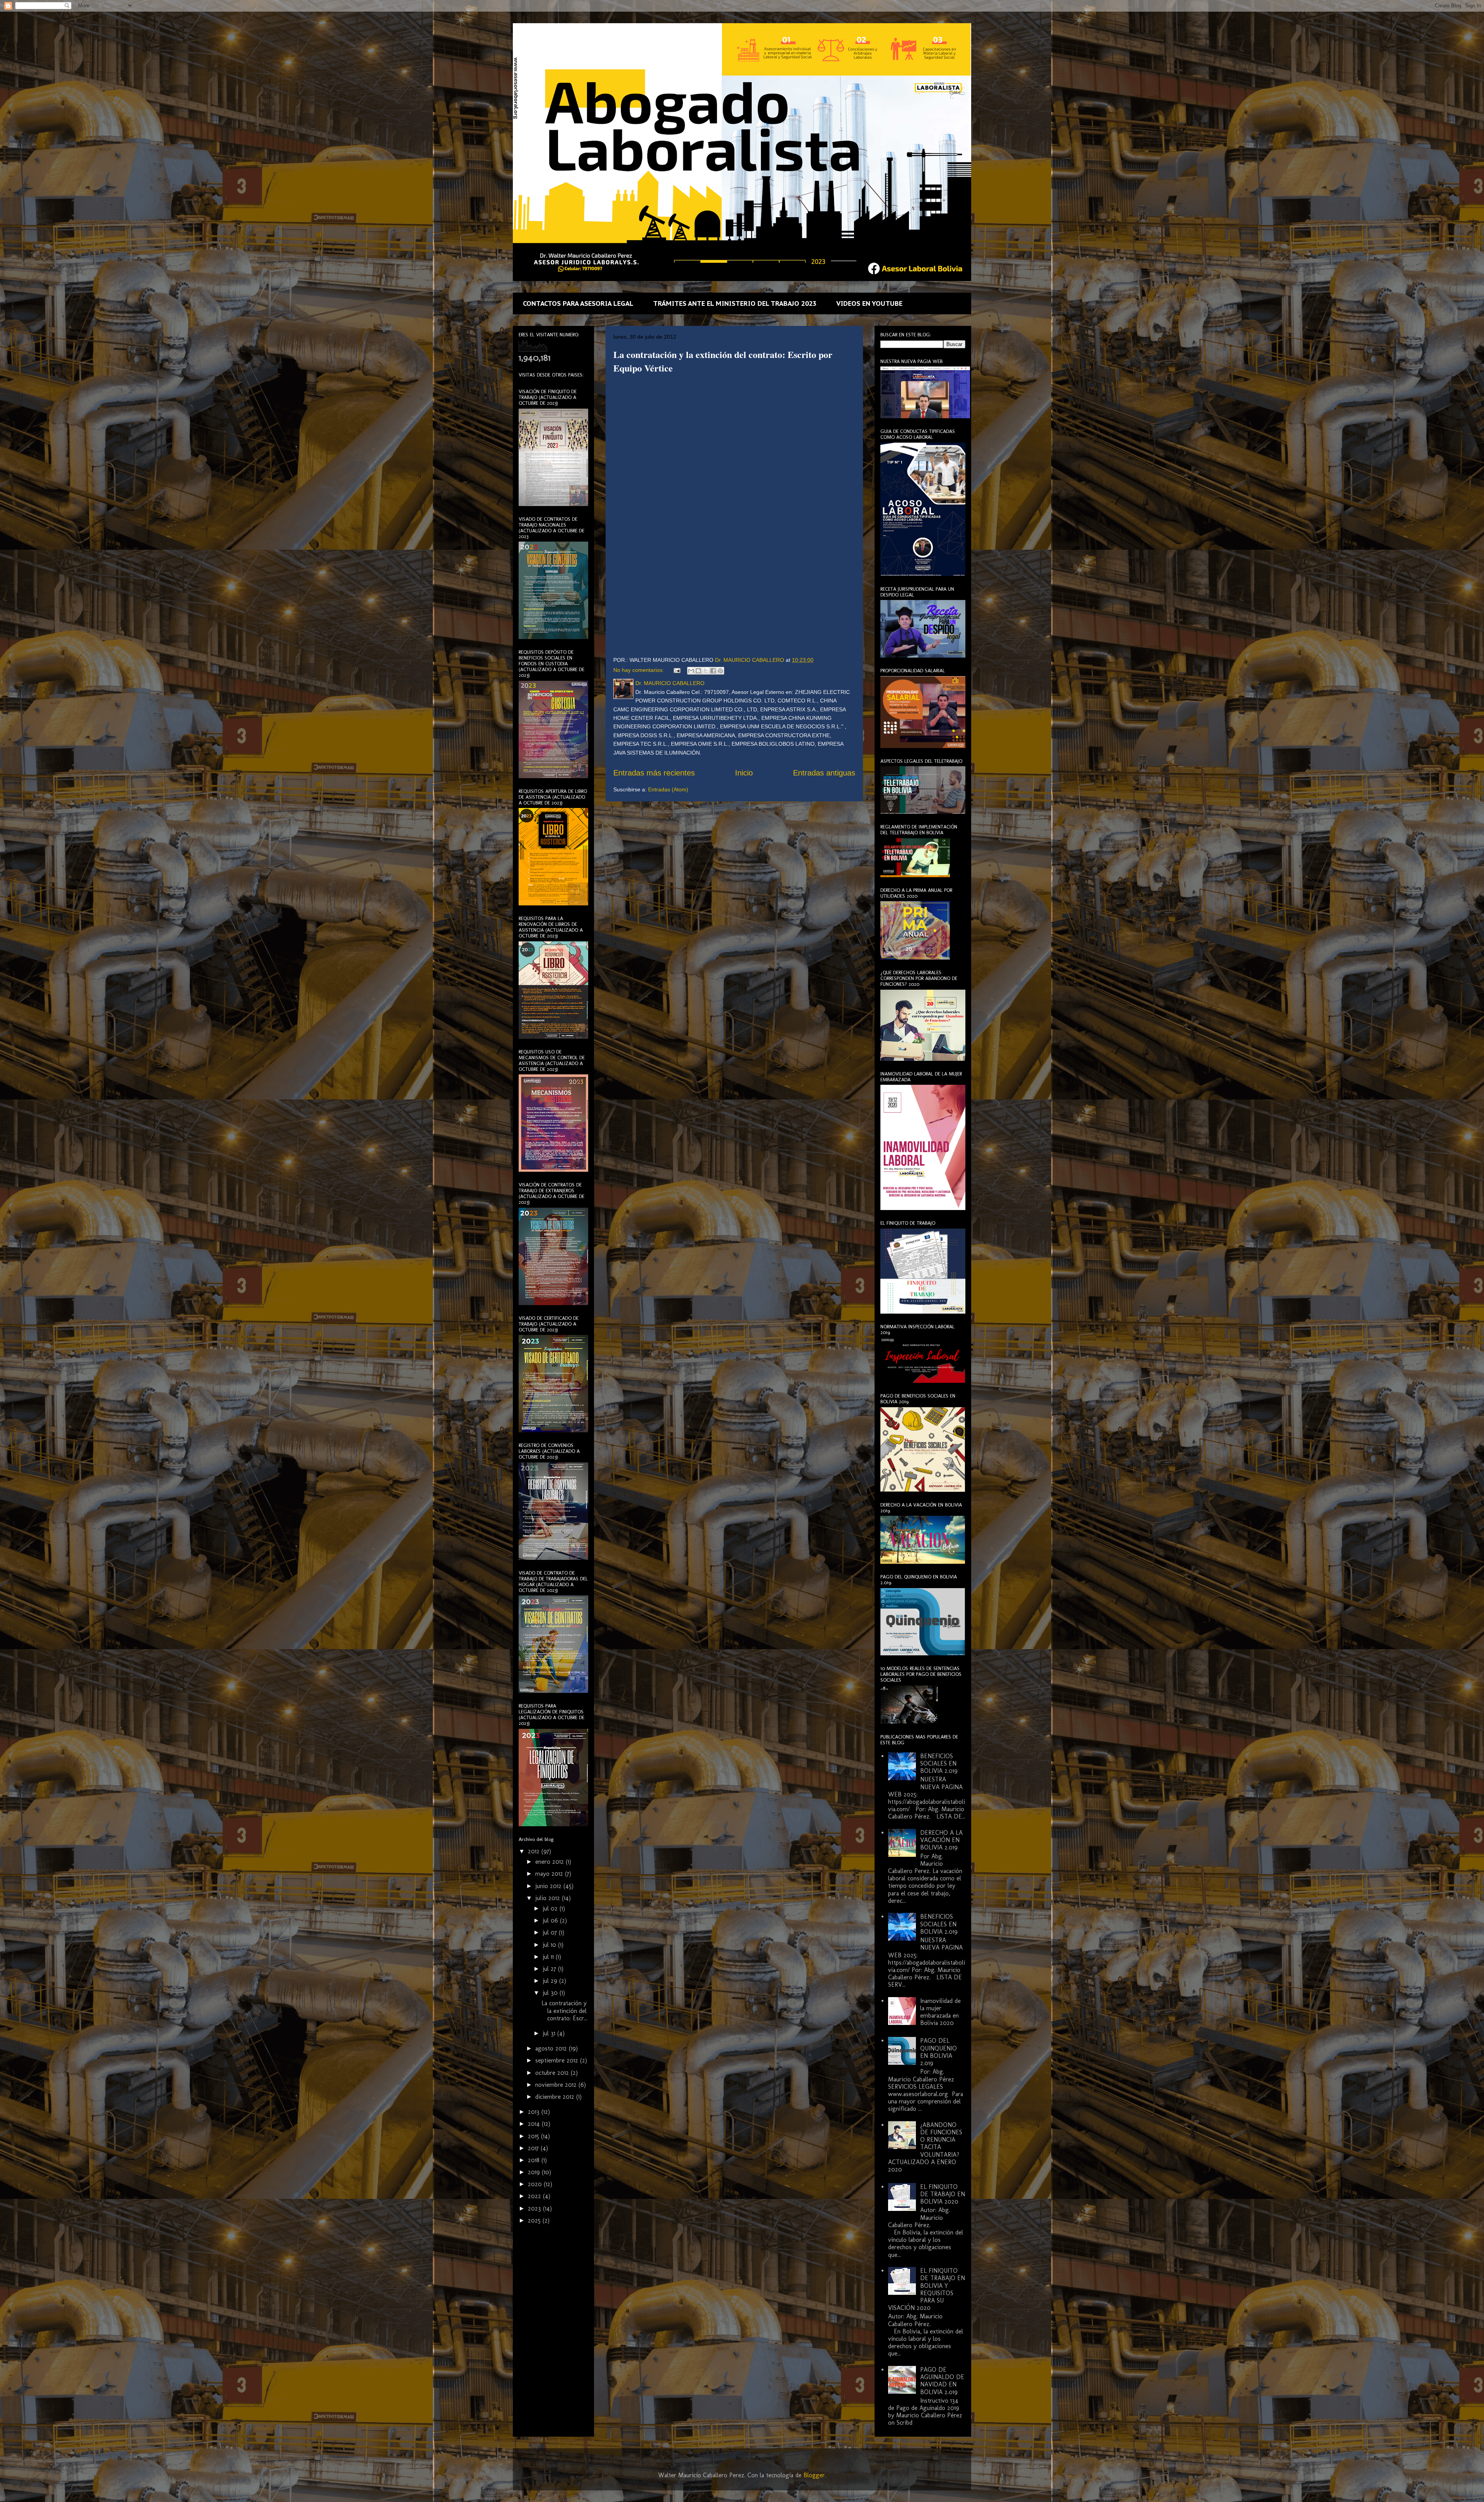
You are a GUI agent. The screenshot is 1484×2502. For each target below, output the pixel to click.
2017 (534, 2148)
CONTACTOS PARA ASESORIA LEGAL (578, 303)
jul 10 (550, 1945)
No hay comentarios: (639, 670)
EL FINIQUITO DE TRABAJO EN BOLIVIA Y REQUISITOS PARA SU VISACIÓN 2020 (927, 2289)
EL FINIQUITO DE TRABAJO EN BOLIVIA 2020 (943, 2194)
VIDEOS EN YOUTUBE (869, 303)
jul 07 (551, 1932)
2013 (535, 2112)
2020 (536, 2184)
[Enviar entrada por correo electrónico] (676, 670)
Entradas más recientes (654, 773)
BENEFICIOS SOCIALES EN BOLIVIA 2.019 (939, 1763)
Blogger (814, 2475)
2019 (535, 2172)
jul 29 (551, 1981)
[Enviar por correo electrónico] (691, 671)
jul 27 (550, 1969)
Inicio (744, 773)
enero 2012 (551, 1862)
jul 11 (549, 1957)
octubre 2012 (553, 2073)
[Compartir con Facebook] (713, 671)
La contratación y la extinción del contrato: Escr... (564, 2010)
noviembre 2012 (557, 2085)
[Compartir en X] (706, 671)
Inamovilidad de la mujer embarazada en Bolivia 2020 (940, 2012)
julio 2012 (549, 1898)
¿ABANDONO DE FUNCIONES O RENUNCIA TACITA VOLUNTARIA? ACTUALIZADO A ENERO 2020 (925, 2147)
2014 (535, 2124)
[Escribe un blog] (698, 671)
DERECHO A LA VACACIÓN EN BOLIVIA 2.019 (941, 1840)
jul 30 (551, 1993)
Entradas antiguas (824, 773)
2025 (535, 2220)
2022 (535, 2196)
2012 (535, 1851)
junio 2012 (549, 1886)
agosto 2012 (552, 2048)
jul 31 (550, 2033)
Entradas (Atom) (668, 789)
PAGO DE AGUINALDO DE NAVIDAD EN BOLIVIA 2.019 (942, 2381)
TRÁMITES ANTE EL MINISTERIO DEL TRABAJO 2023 (735, 303)
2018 (535, 2160)
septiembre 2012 (558, 2060)
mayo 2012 (550, 1874)
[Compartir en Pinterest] (720, 671)
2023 (535, 2208)
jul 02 (551, 1908)
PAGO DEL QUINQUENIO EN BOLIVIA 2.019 (939, 2052)
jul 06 (551, 1920)
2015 (534, 2136)
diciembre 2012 (556, 2097)
